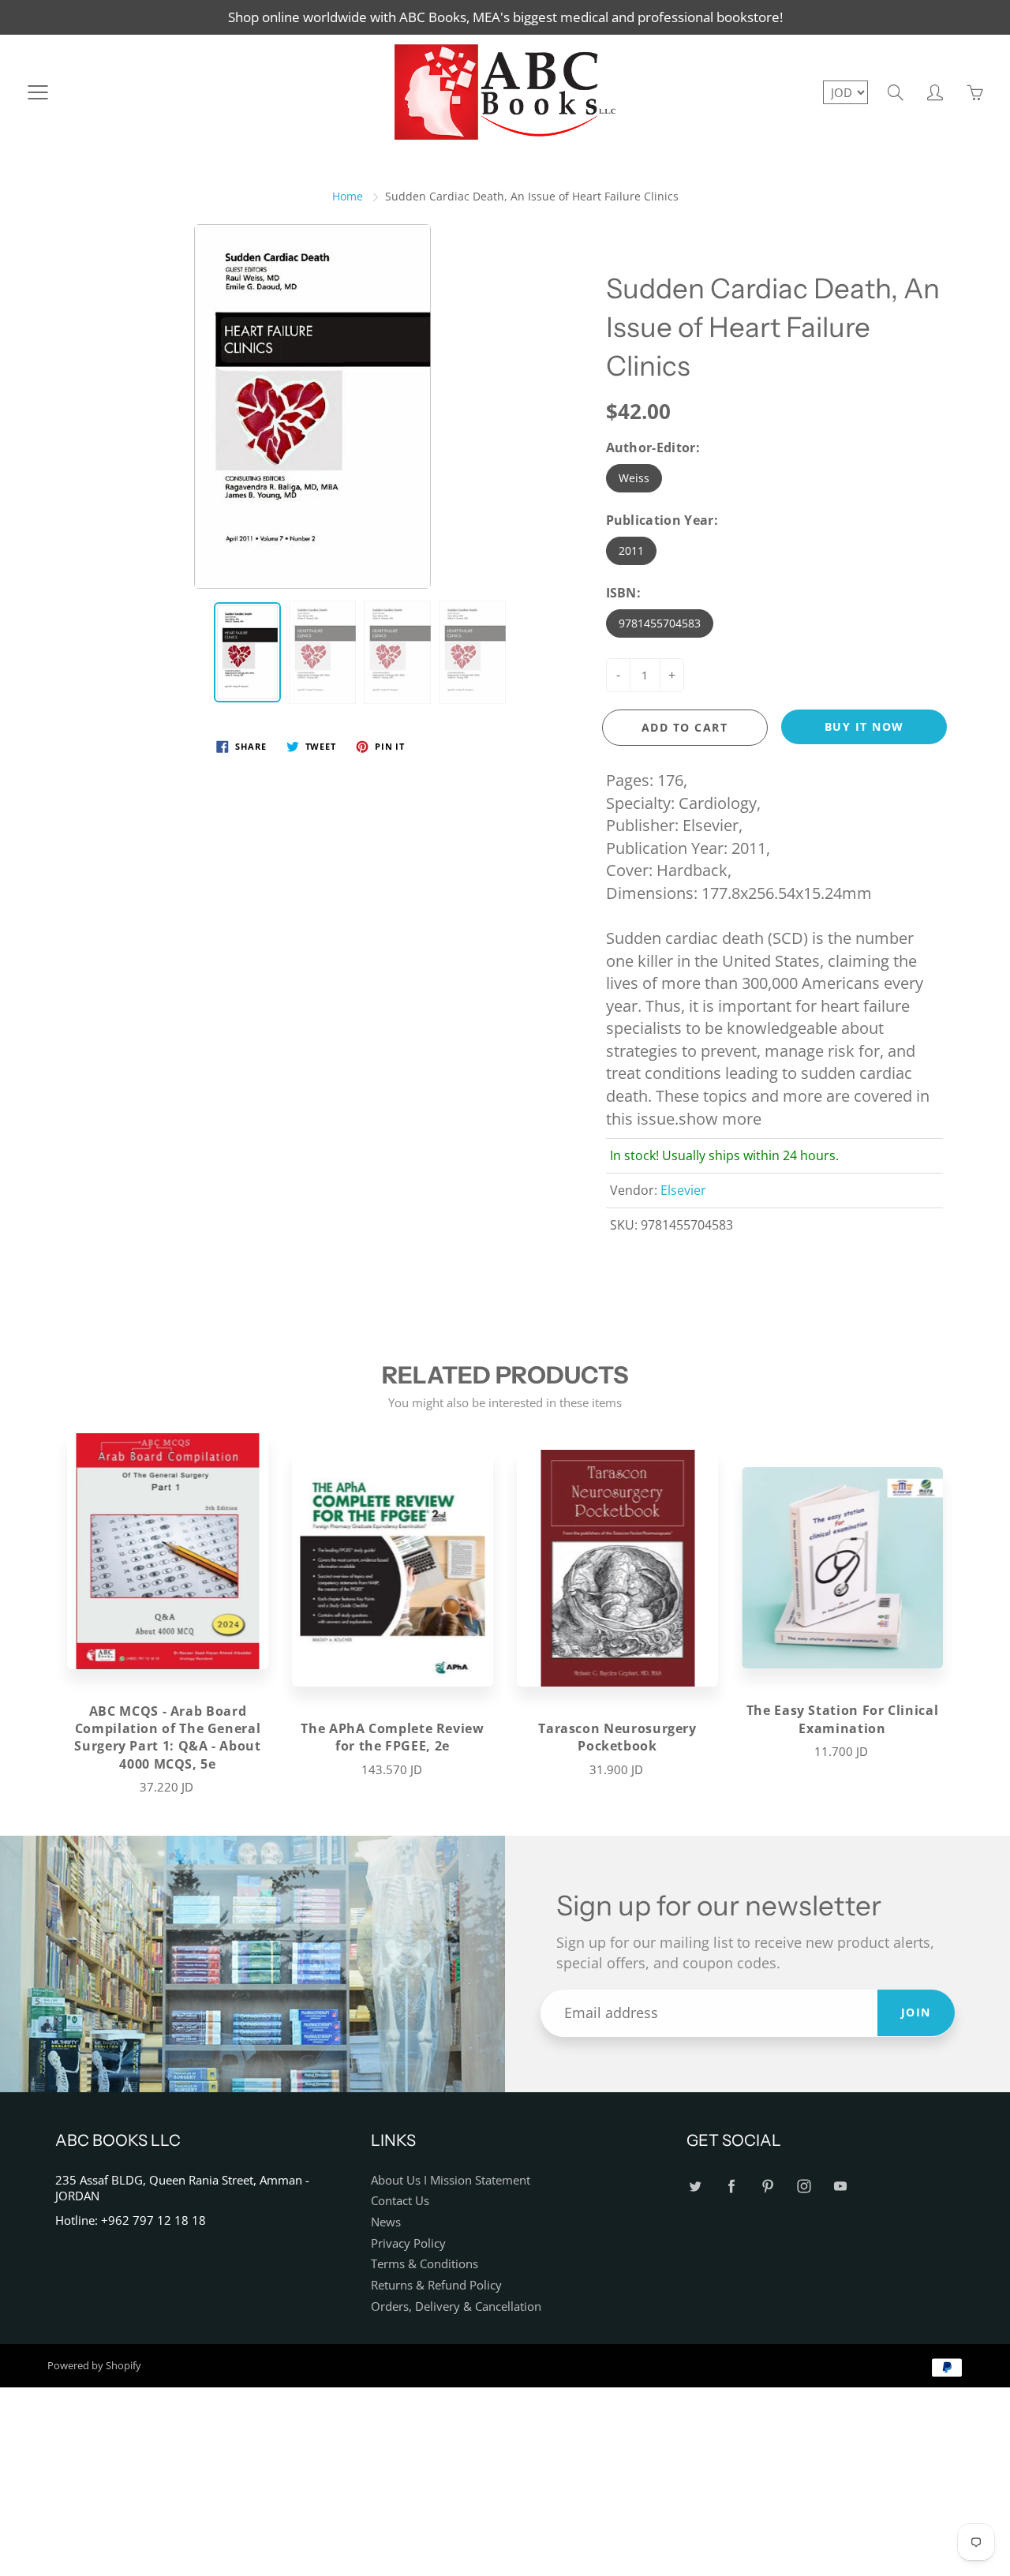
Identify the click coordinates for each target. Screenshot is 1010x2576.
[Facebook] (731, 2187)
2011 (631, 550)
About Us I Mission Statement (451, 2180)
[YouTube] (840, 2187)
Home (348, 196)
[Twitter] (695, 2187)
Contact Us (400, 2201)
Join (916, 2012)
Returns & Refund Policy (436, 2285)
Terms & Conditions (425, 2264)
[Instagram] (804, 2187)
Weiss (634, 478)
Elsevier (683, 1190)
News (386, 2222)
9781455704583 (660, 623)
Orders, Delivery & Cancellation (456, 2306)
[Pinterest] (767, 2187)
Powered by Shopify (94, 2365)
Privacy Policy (408, 2243)
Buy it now (864, 726)
